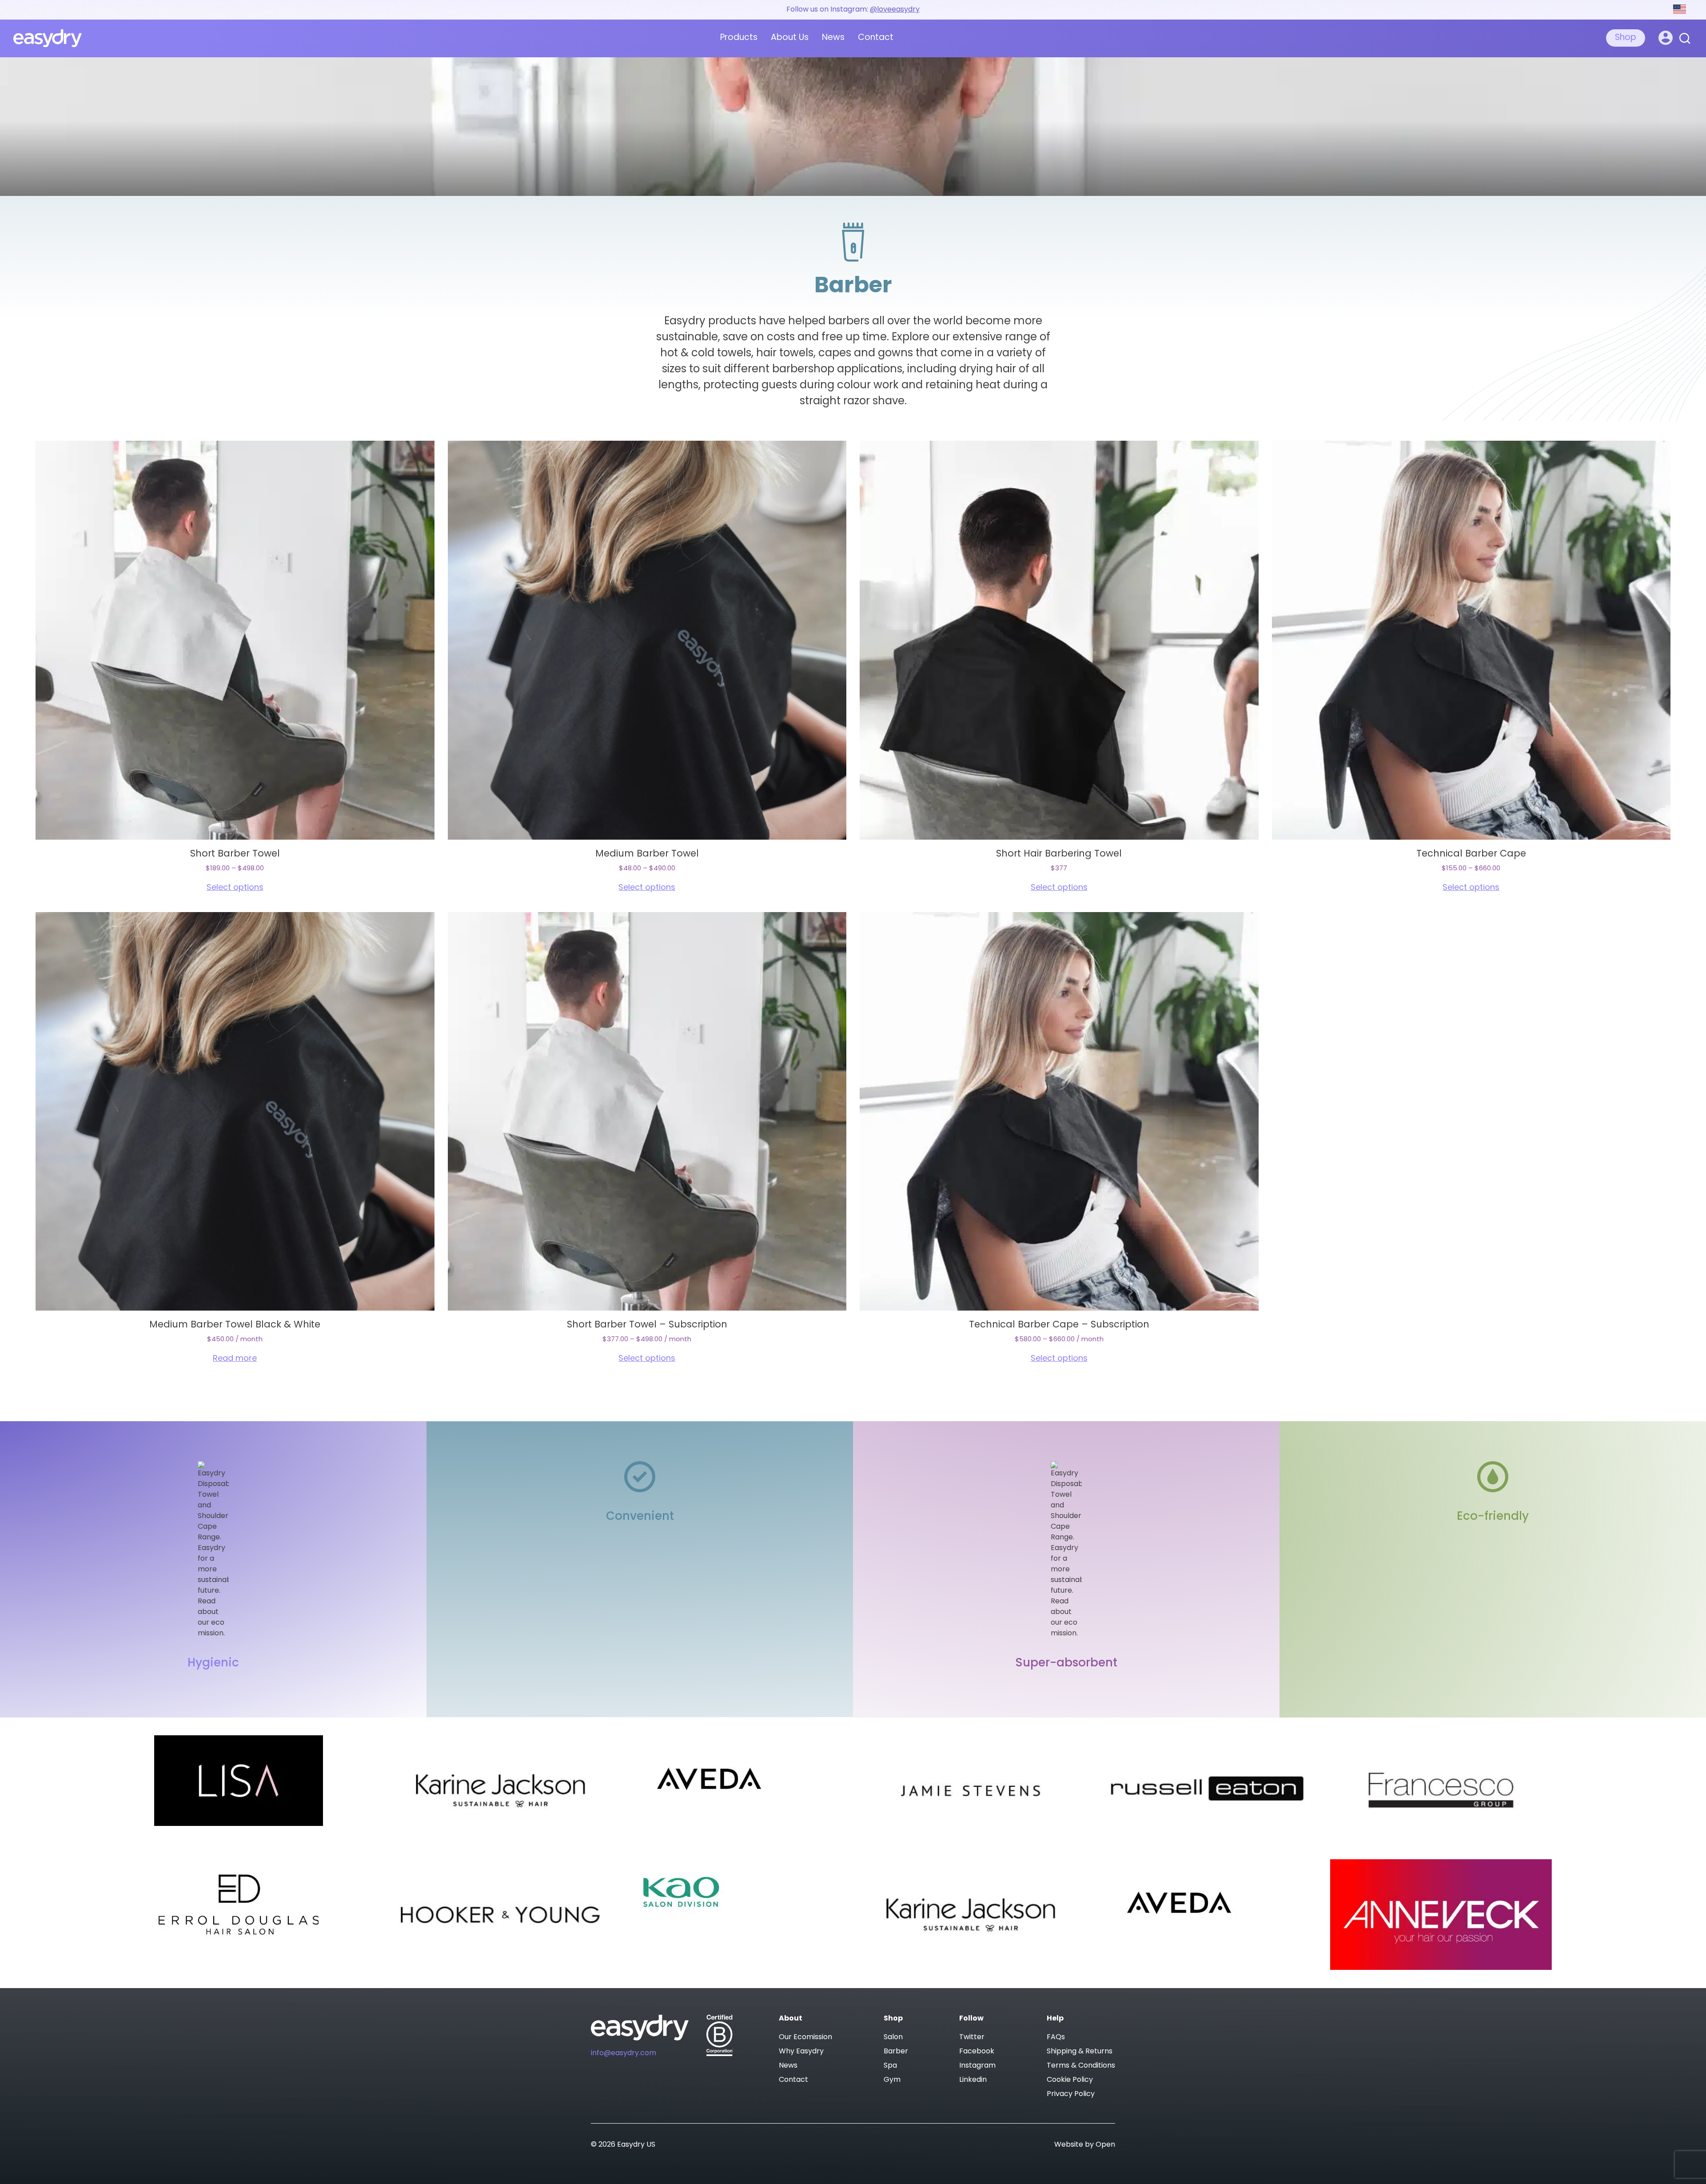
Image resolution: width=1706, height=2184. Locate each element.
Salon (893, 2037)
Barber (896, 2052)
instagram (977, 2066)
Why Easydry (801, 2052)
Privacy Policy (1071, 2094)
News (833, 38)
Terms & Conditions (1081, 2066)
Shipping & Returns (1080, 2052)
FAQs (1056, 2037)
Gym (892, 2080)
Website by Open (1085, 2145)
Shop (1626, 38)
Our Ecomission (805, 2037)
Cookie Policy (1070, 2080)
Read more (235, 1359)
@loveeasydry (895, 10)
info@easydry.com (624, 2053)
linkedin (973, 2080)
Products (739, 38)
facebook (977, 2052)
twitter (972, 2037)
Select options (235, 888)
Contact (876, 38)
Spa (890, 2066)
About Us (790, 38)
